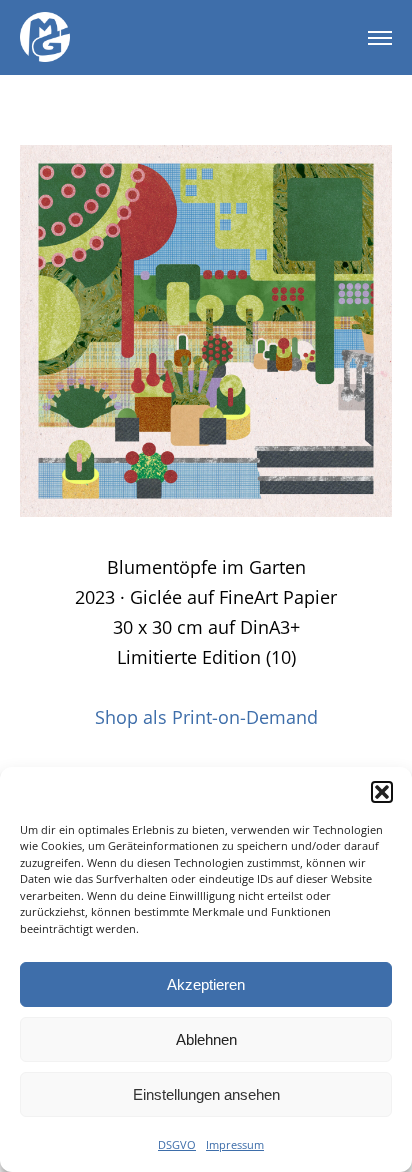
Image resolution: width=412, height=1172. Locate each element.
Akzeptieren (206, 984)
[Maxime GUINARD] (45, 38)
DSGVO (177, 1144)
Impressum (235, 1144)
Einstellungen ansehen (206, 1094)
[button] (382, 792)
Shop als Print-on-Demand (206, 717)
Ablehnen (206, 1039)
